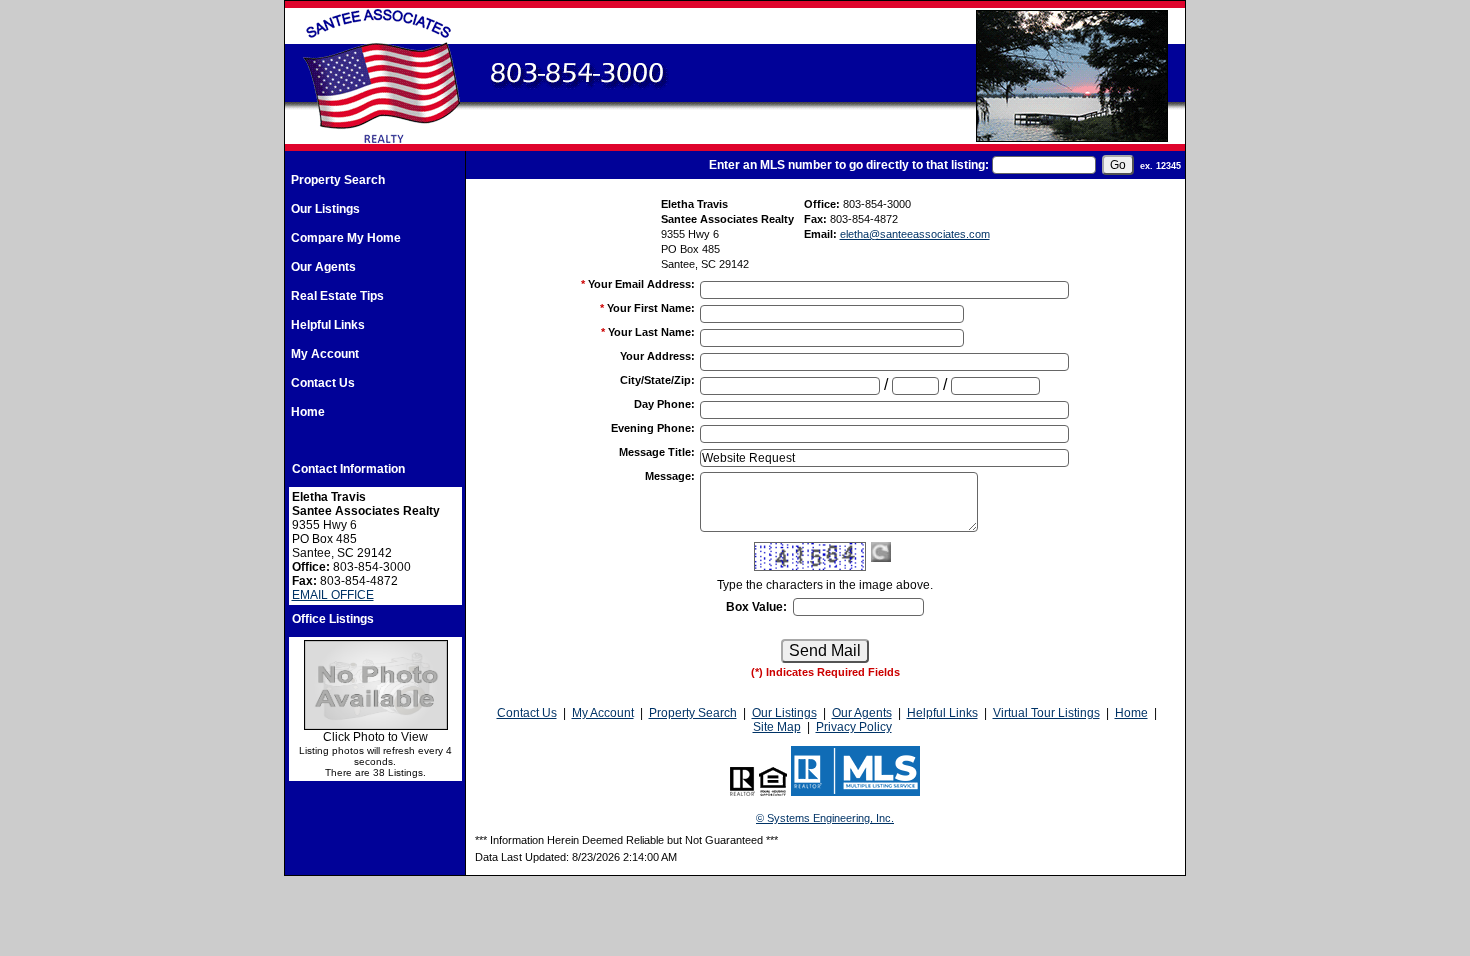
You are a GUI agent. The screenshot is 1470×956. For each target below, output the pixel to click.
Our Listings (325, 209)
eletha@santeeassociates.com (915, 234)
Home (308, 412)
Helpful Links (328, 325)
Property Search (338, 180)
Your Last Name (651, 332)
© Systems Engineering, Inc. (825, 818)
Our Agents (323, 267)
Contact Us (323, 383)
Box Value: (756, 607)
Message (670, 476)
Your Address (657, 356)
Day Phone (664, 404)
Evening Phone (653, 428)
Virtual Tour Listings (1046, 713)
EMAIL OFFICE (333, 595)
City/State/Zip (657, 380)
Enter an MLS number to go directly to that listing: (849, 165)
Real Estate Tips (337, 296)
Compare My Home (346, 238)
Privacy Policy (854, 727)
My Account (325, 354)
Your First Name (651, 308)
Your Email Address (641, 284)
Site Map (777, 727)
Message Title (657, 452)
